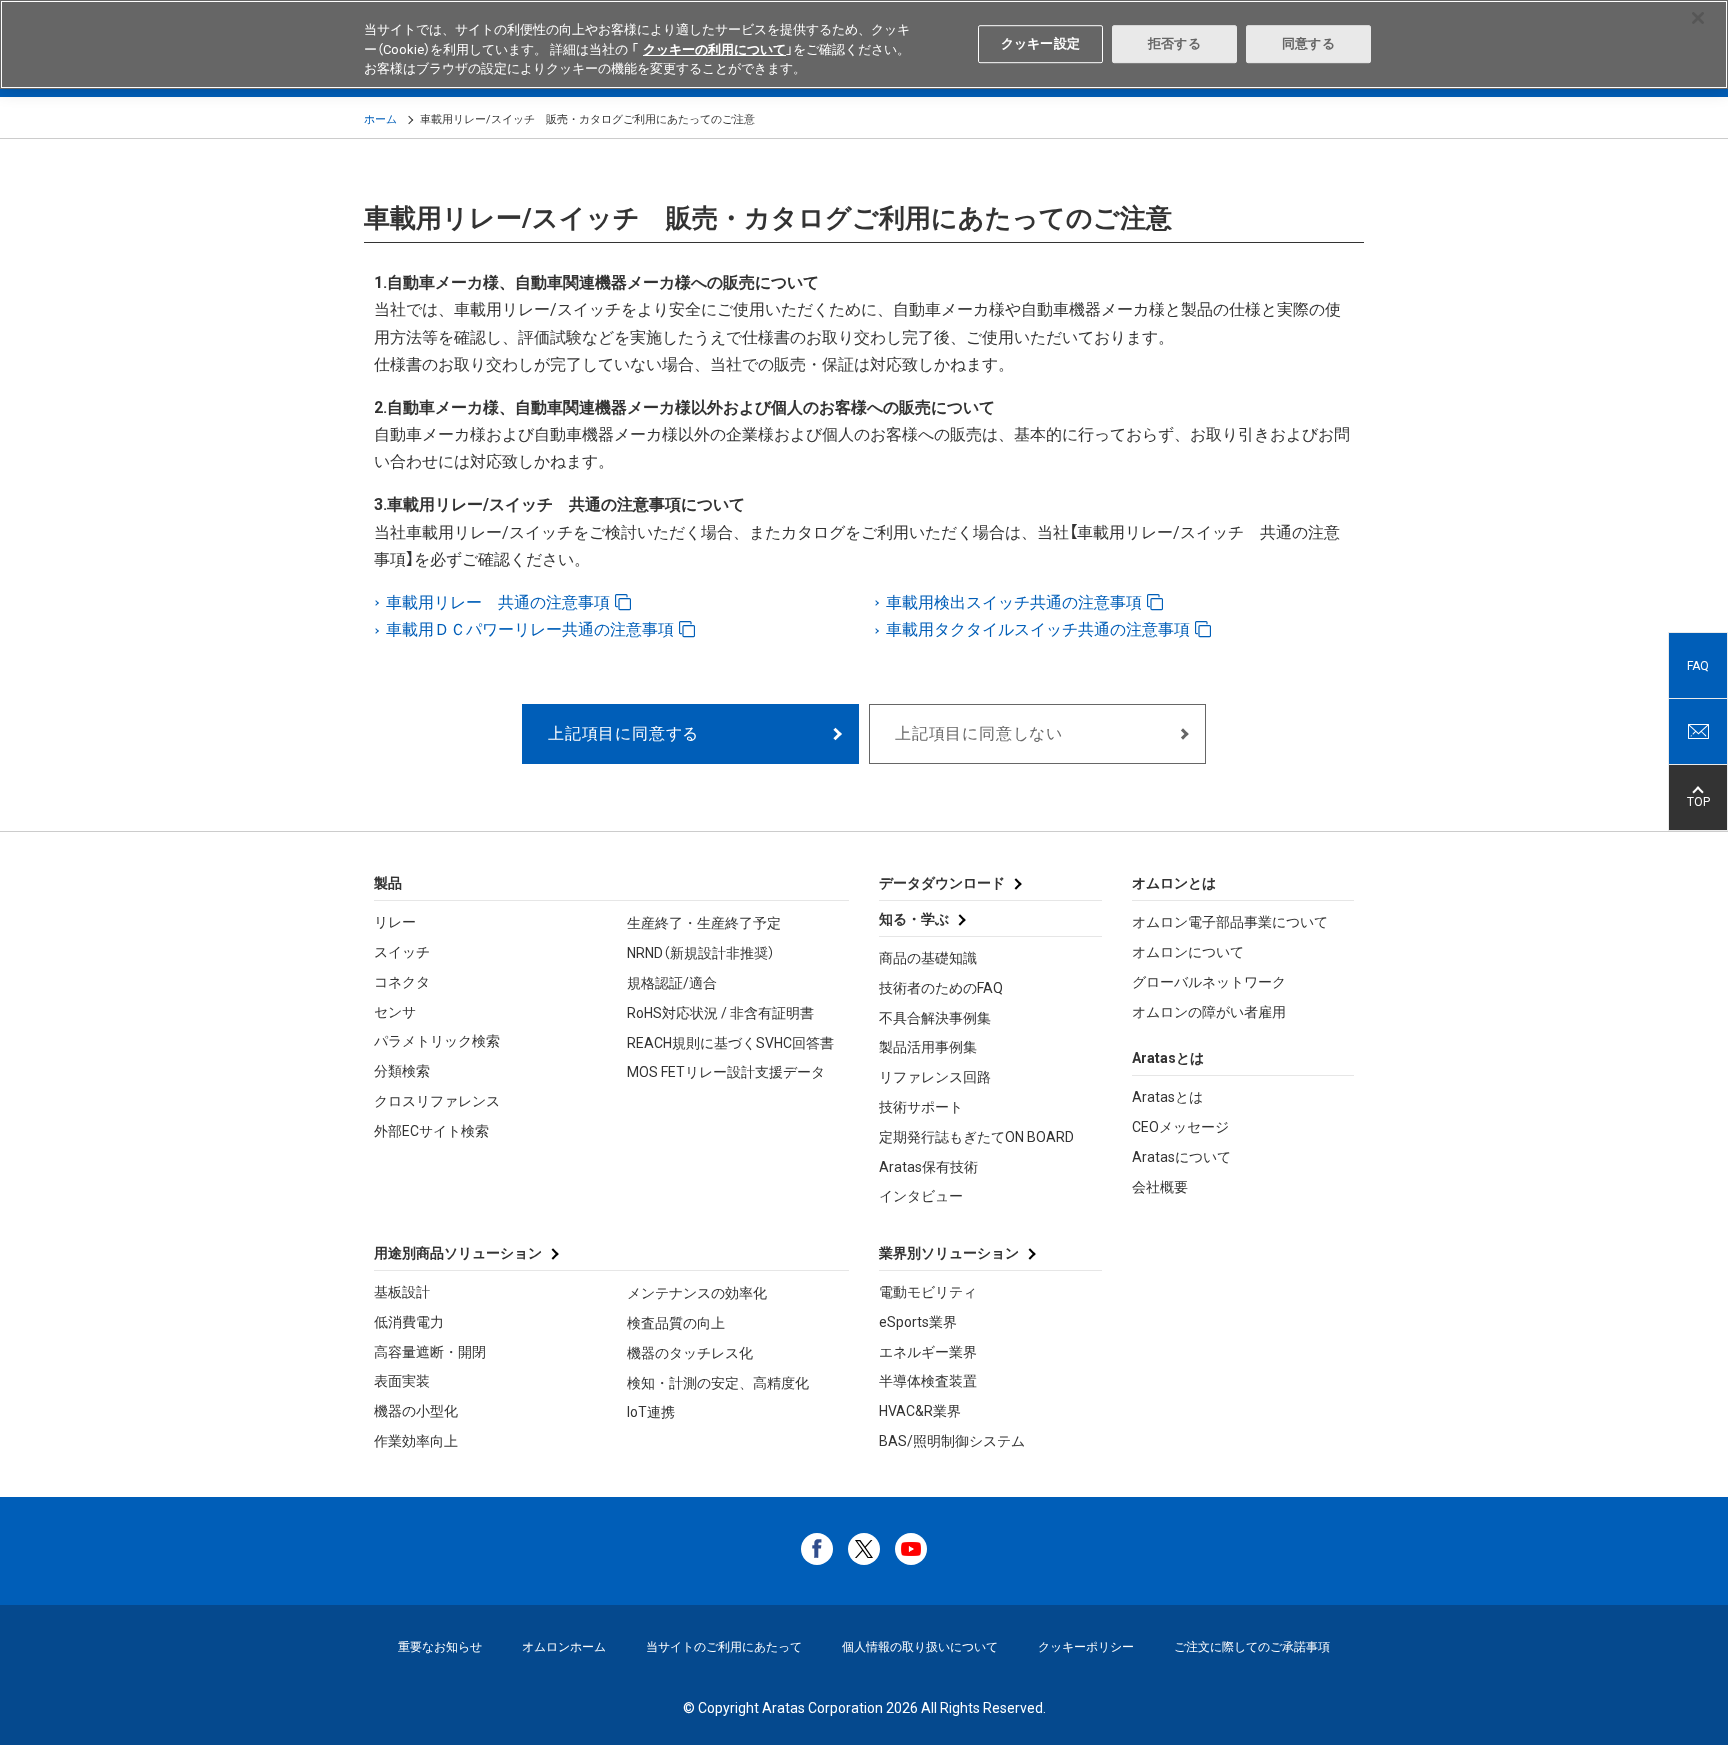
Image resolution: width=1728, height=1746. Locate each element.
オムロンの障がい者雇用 (1209, 1012)
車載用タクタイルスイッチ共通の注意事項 (1040, 629)
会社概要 (1160, 1187)
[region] (864, 44)
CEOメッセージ (1180, 1127)
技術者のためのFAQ (941, 988)
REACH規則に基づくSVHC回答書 (730, 1043)
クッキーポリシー (1086, 1647)
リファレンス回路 (935, 1077)
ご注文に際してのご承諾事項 (1252, 1647)
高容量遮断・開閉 (430, 1352)
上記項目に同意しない (979, 733)
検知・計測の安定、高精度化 (718, 1383)
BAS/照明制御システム (952, 1441)
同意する (1308, 43)
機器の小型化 (416, 1411)
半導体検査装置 (928, 1381)
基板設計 (402, 1292)
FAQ (1698, 666)
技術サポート (921, 1107)
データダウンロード (942, 883)
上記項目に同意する (623, 733)
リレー (395, 922)
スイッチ (402, 952)
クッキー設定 (1040, 43)
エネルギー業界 (928, 1352)
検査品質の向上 (676, 1323)
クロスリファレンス (437, 1101)
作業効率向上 (416, 1441)
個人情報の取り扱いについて (920, 1647)
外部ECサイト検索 (431, 1131)
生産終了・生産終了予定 (704, 923)
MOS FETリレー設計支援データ (726, 1072)
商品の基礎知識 (928, 958)
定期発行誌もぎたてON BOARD (976, 1137)
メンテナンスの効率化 (697, 1293)
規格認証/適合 (672, 983)
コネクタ (402, 982)
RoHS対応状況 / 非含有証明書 (720, 1013)
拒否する (1174, 43)
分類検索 (402, 1071)
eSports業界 (918, 1322)
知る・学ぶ (914, 919)
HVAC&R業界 (920, 1411)
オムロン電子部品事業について (1230, 922)
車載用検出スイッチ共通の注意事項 (1016, 602)
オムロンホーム (564, 1647)
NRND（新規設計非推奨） (701, 953)
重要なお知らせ (440, 1647)
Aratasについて (1181, 1157)
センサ (395, 1012)
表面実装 (402, 1381)
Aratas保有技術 (928, 1167)
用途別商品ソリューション (458, 1253)
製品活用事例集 (928, 1047)
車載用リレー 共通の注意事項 (500, 602)
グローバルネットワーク (1209, 982)
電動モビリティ (928, 1292)
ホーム (380, 119)
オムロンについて (1188, 952)
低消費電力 (409, 1322)
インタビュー (921, 1196)
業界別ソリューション (949, 1253)
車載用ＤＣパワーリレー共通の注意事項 (532, 629)
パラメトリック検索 (437, 1041)
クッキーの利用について (714, 49)
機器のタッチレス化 (690, 1353)
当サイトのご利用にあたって (724, 1647)
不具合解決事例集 (935, 1018)
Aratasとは (1167, 1097)
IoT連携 (651, 1412)
